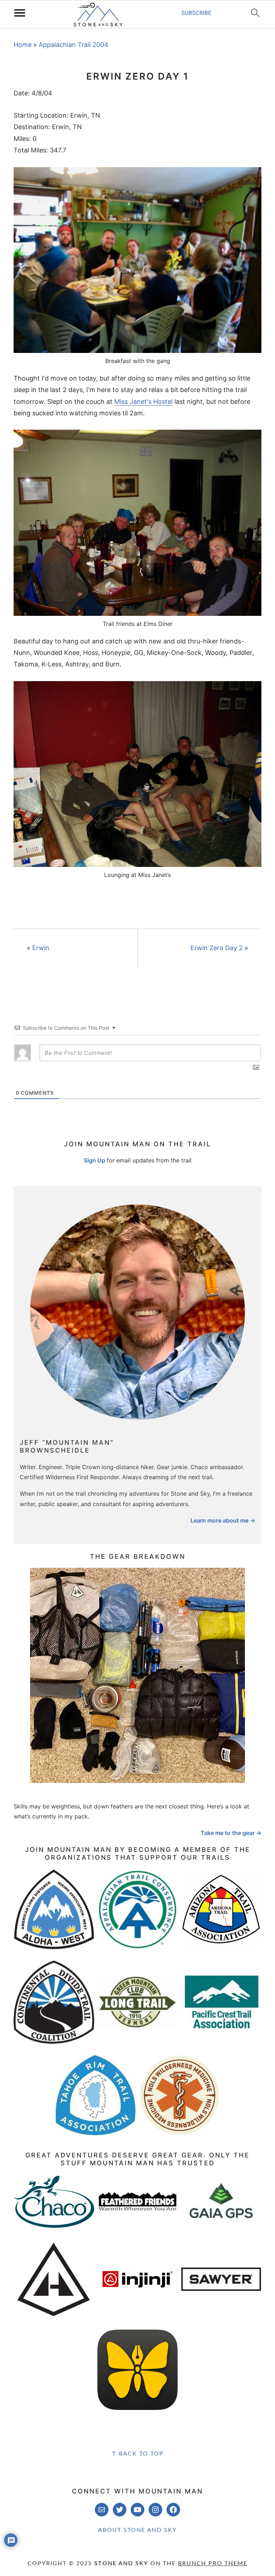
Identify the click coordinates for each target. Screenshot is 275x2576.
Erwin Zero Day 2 (217, 948)
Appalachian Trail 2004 (74, 45)
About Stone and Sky (137, 2530)
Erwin (41, 948)
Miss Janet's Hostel (143, 402)
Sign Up (95, 1160)
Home (23, 45)
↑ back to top (138, 2454)
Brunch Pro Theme (213, 2563)
